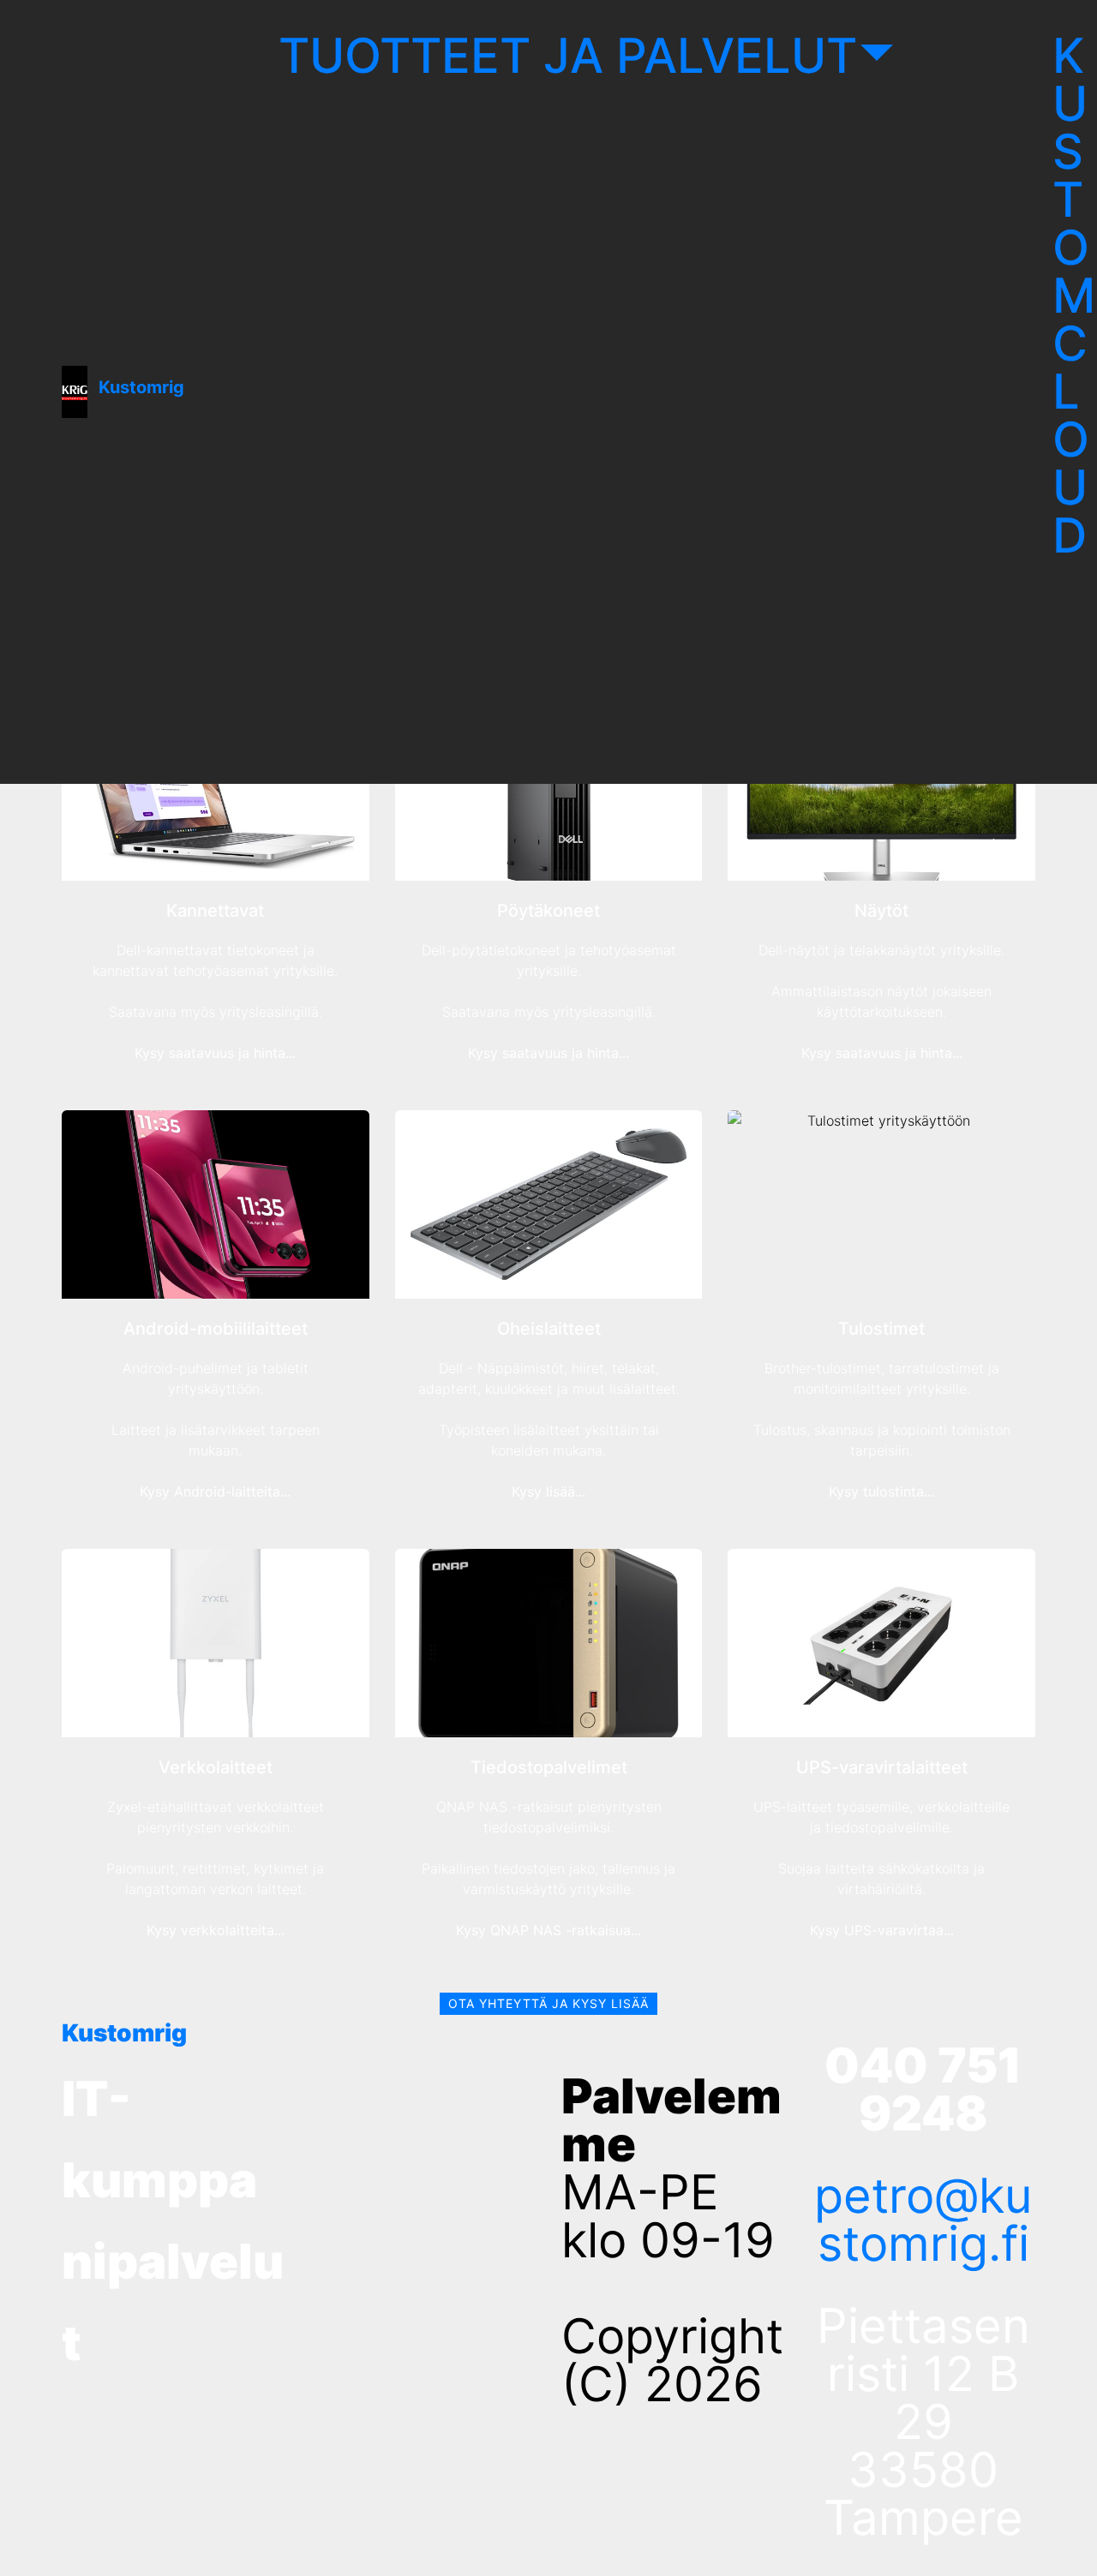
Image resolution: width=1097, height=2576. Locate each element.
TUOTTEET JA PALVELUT (568, 56)
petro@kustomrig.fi (923, 2220)
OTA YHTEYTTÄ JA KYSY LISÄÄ (548, 2003)
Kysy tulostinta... (881, 1491)
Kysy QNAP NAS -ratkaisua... (548, 1930)
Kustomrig (141, 387)
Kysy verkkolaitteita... (216, 1930)
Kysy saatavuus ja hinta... (215, 1053)
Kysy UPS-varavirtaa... (882, 1930)
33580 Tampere (923, 2494)
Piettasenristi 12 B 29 (923, 2374)
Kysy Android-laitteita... (215, 1491)
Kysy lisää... (548, 1491)
